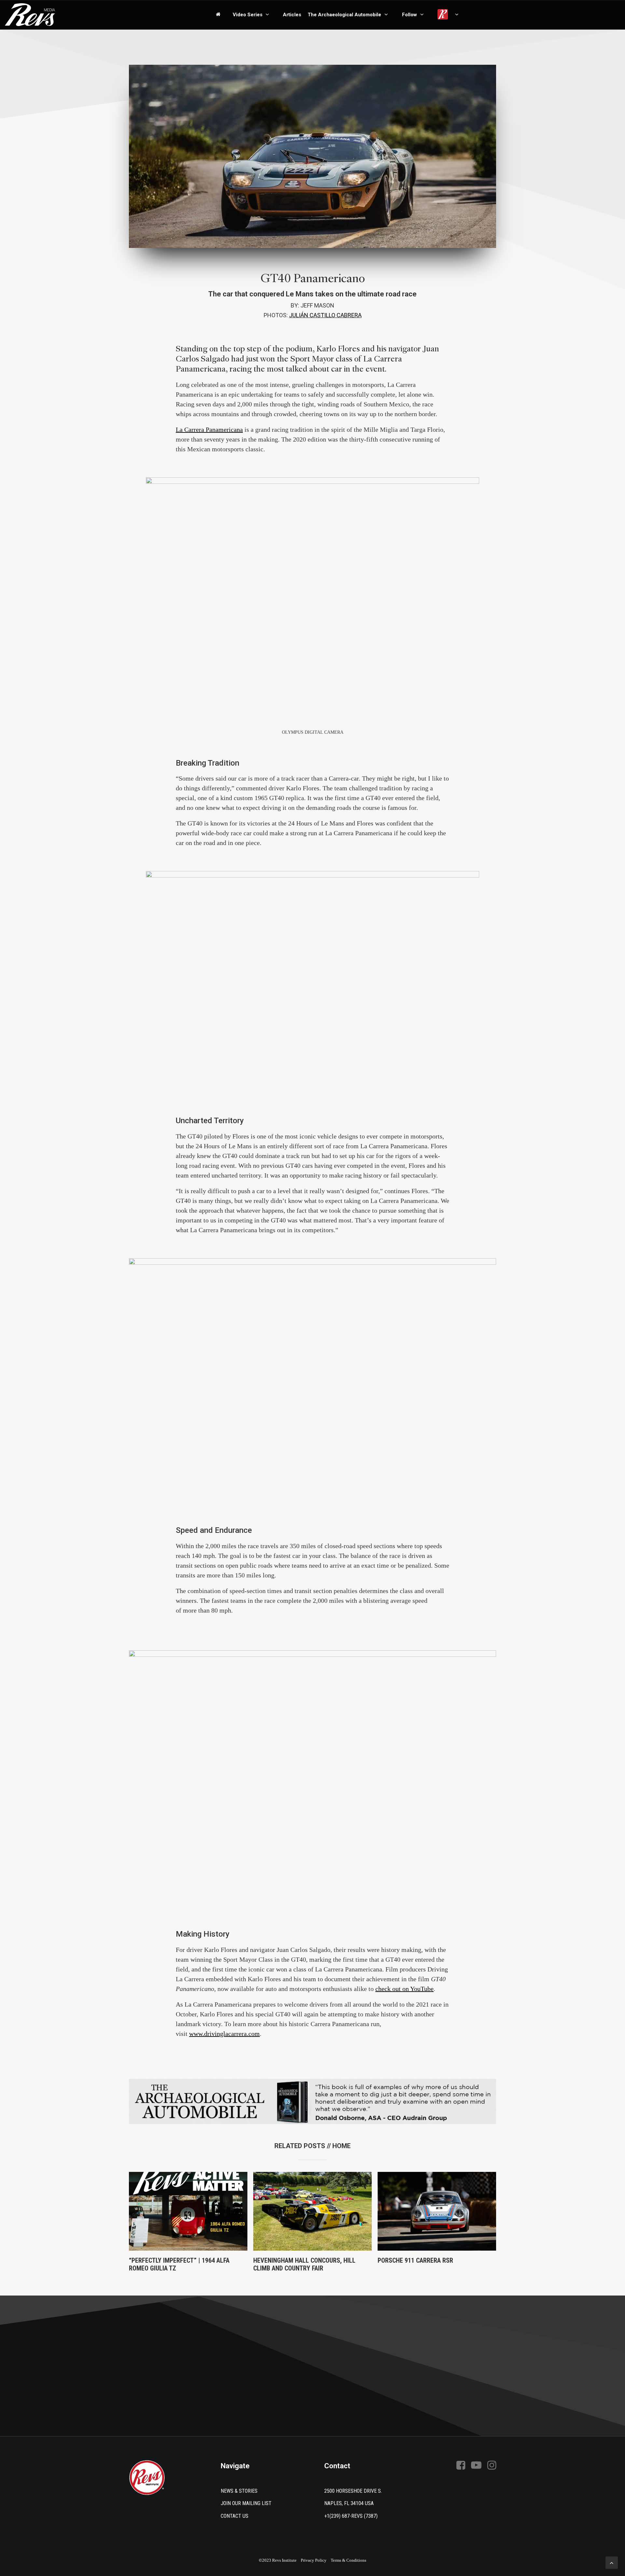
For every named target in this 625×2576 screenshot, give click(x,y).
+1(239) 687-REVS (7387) (351, 2516)
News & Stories (239, 2491)
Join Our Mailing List (246, 2503)
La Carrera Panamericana (209, 429)
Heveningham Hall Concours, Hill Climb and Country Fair (304, 2264)
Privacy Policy (314, 2560)
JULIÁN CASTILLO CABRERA (325, 315)
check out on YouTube (404, 1989)
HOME (341, 2146)
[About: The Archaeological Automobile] (312, 2101)
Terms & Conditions (348, 2560)
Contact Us (235, 2516)
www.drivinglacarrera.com (224, 2034)
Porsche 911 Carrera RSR (415, 2260)
